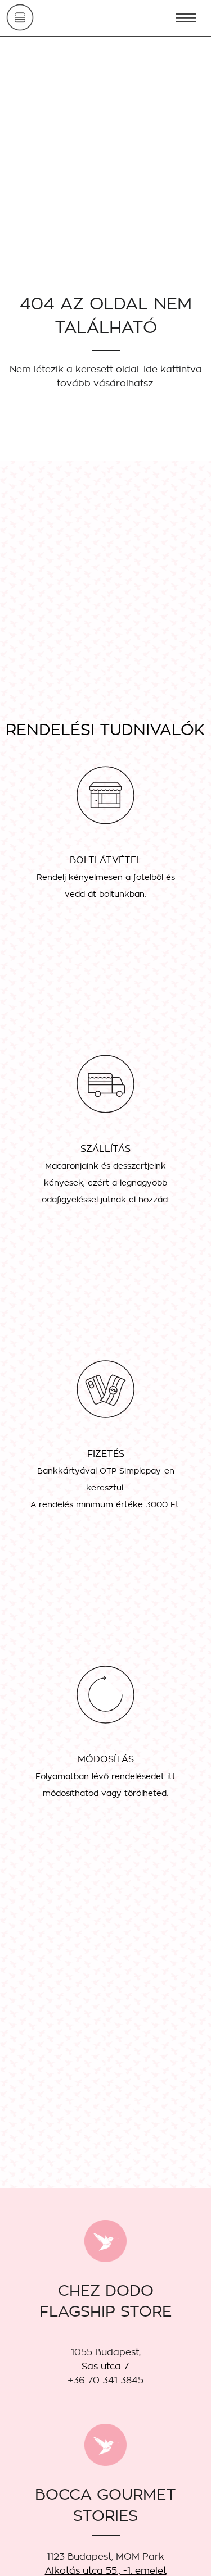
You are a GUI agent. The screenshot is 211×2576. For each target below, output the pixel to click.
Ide (151, 369)
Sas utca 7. (105, 2366)
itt (171, 1776)
